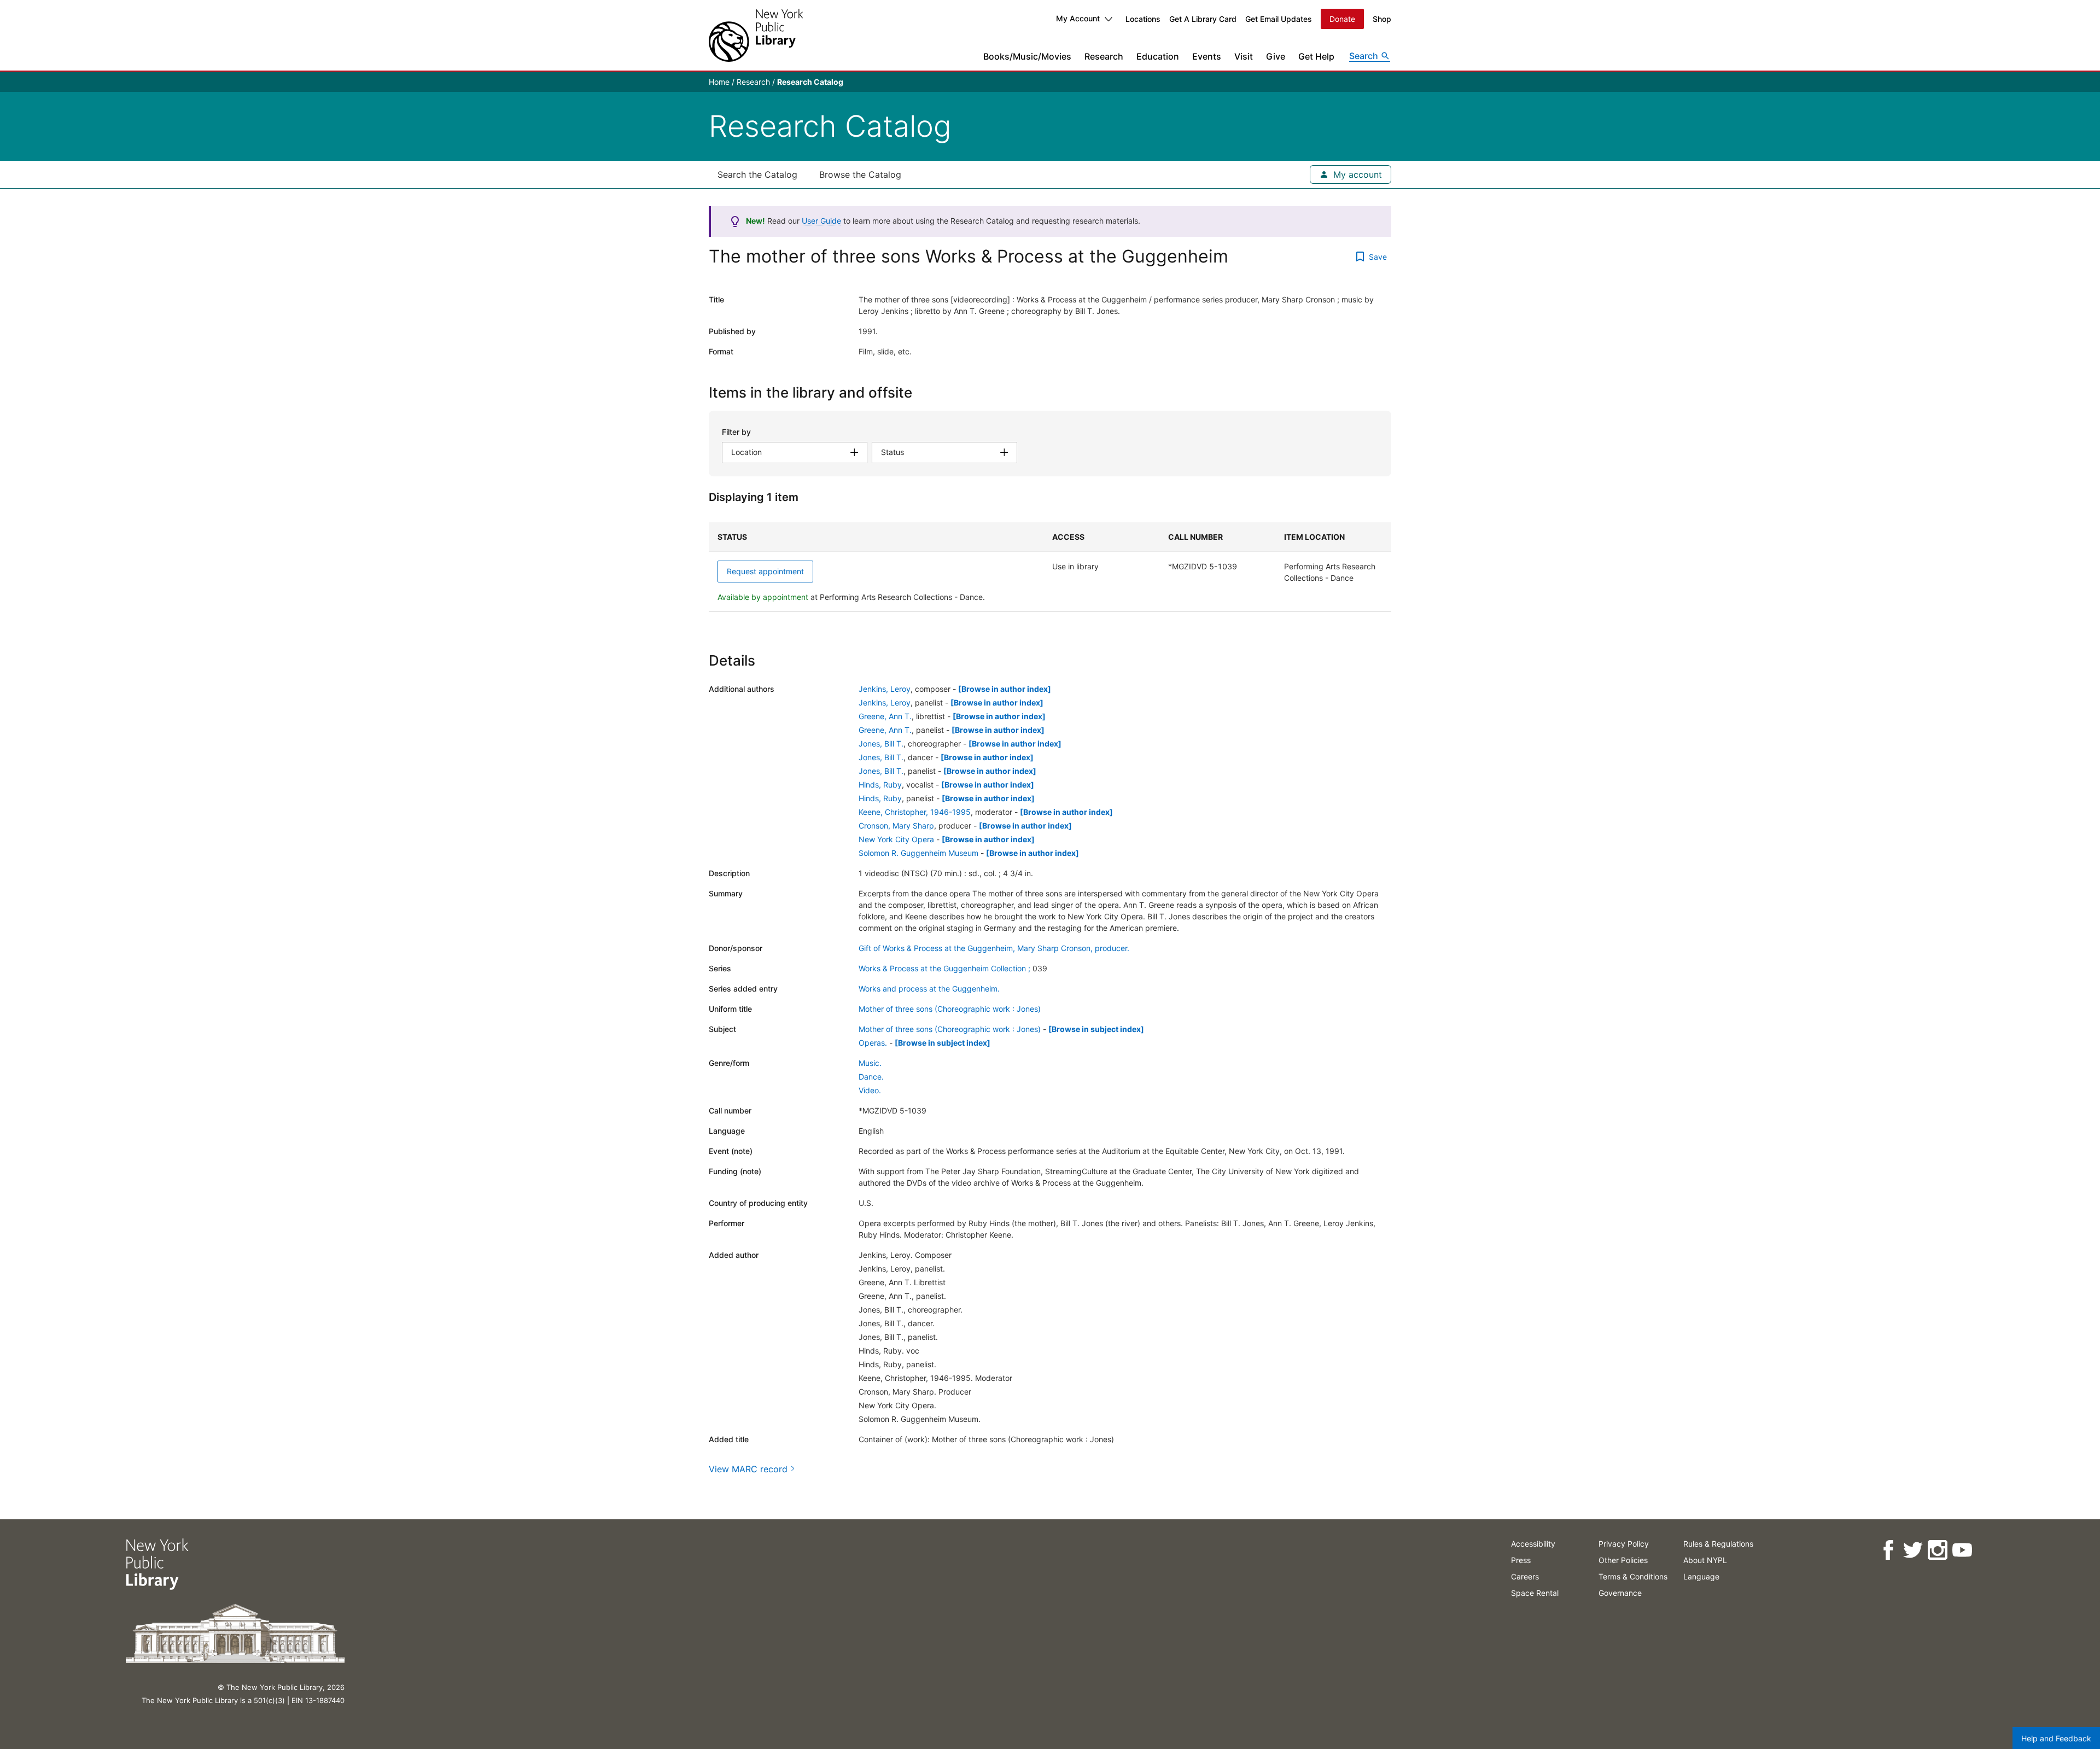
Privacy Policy (1624, 1544)
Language (1701, 1576)
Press (1521, 1560)
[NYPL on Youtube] (1962, 1550)
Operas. (873, 1043)
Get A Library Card (1203, 19)
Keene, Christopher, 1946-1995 (915, 812)
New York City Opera (896, 839)
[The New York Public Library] (756, 35)
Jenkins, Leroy (885, 689)
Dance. (871, 1077)
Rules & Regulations (1718, 1544)
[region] (1050, 567)
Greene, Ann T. (885, 716)
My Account (1078, 18)
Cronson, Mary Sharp (896, 826)
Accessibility (1533, 1544)
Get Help (1316, 56)
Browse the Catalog (860, 174)
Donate (1342, 19)
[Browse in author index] (1005, 689)
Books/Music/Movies (1027, 56)
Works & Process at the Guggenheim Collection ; (944, 968)
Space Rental (1535, 1593)
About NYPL (1705, 1560)
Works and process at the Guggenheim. (929, 989)
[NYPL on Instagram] (1937, 1550)
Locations (1143, 19)
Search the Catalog (757, 174)
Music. (870, 1063)
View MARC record (748, 1469)
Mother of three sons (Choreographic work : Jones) (950, 1009)
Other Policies (1623, 1560)
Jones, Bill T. (881, 744)
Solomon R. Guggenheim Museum (918, 853)
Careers (1525, 1576)
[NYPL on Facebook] (1888, 1550)
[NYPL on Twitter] (1913, 1550)
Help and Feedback (2056, 1738)
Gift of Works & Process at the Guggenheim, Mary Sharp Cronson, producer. (994, 948)
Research (1104, 56)
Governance (1620, 1593)
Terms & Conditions (1633, 1576)
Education (1158, 56)
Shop (1382, 19)
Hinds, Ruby (880, 785)
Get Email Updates (1279, 19)
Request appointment (765, 571)
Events (1207, 56)
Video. (870, 1090)
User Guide (821, 221)
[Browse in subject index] (1096, 1029)
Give (1276, 56)
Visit (1244, 56)
